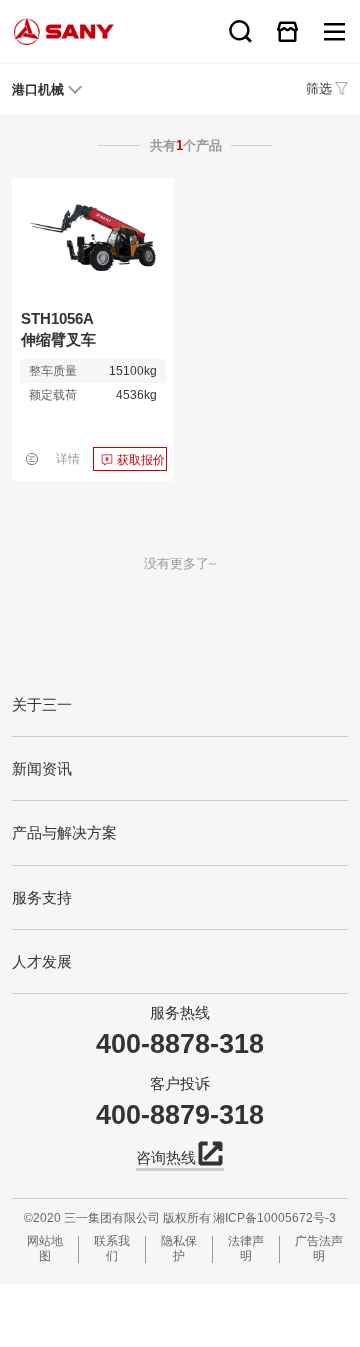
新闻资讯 (42, 768)
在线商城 (287, 31)
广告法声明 (319, 1248)
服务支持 (42, 897)
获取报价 (141, 460)
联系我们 (112, 1248)
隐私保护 (179, 1248)
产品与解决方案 (64, 832)
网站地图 (45, 1248)
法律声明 (246, 1248)
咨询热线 (166, 1157)
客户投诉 (180, 1083)
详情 (68, 459)
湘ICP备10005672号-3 (274, 1218)
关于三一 (42, 704)
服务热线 (180, 1012)
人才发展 (42, 961)
